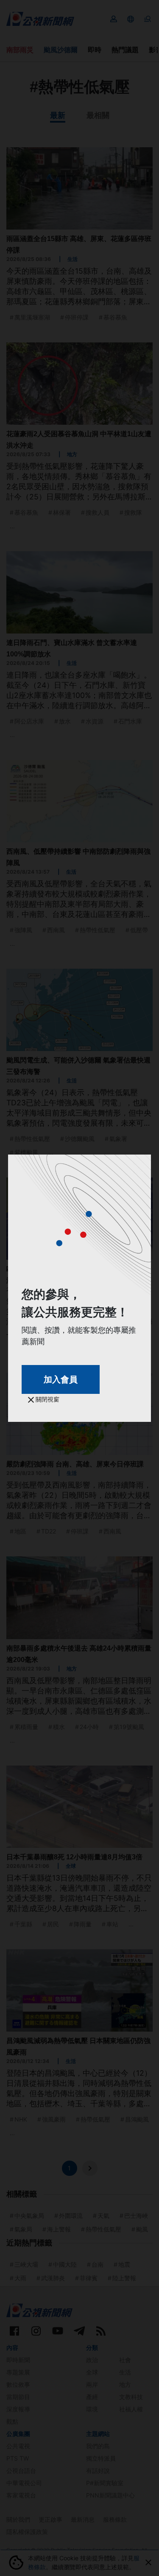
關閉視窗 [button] (47, 1399)
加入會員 (61, 1379)
